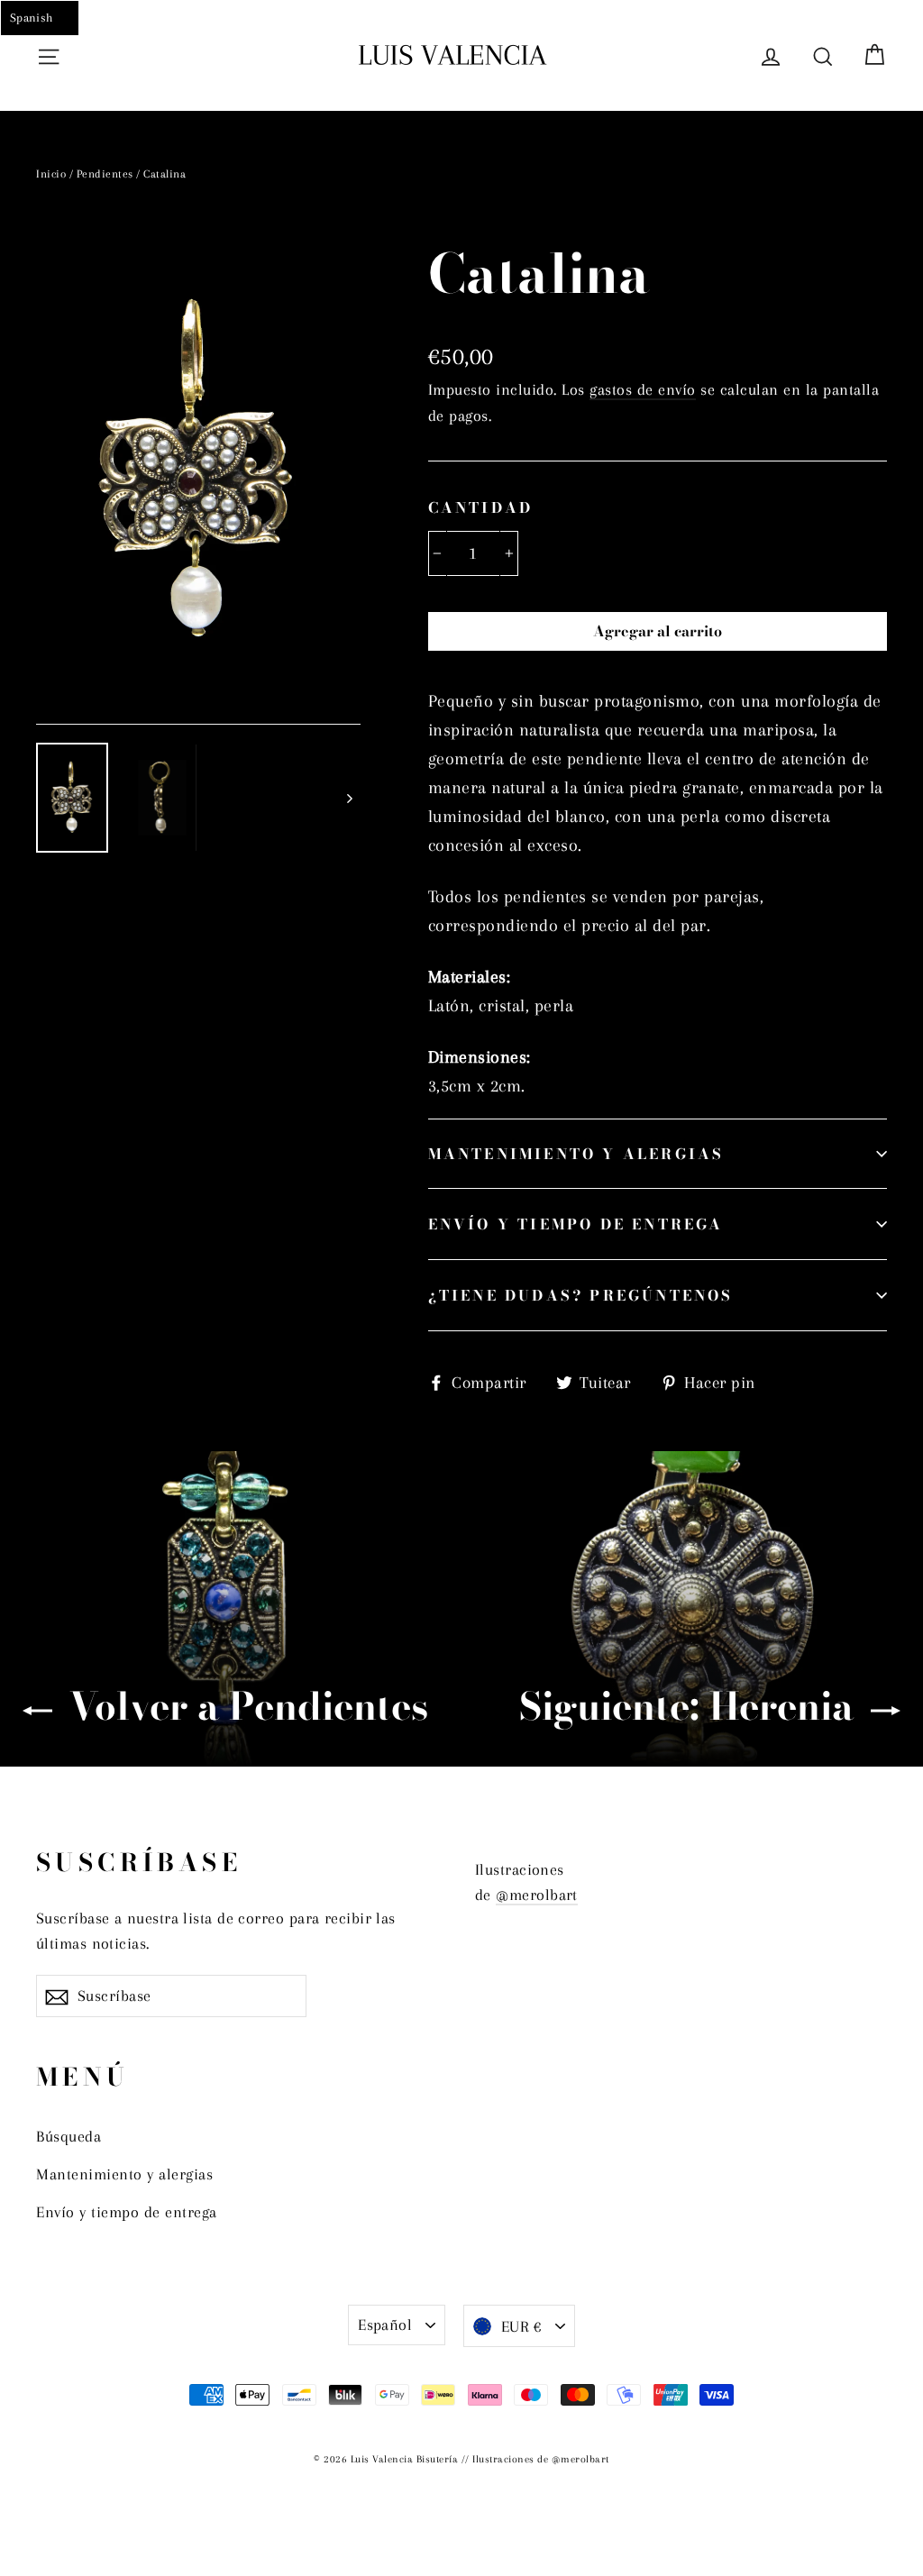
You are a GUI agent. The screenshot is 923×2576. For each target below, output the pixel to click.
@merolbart (537, 1895)
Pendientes (105, 174)
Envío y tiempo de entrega (576, 1224)
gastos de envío (643, 389)
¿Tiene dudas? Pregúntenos (581, 1295)
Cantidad (481, 507)
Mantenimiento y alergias (576, 1154)
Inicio (51, 174)
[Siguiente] (349, 798)
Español (385, 2325)
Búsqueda (69, 2136)
